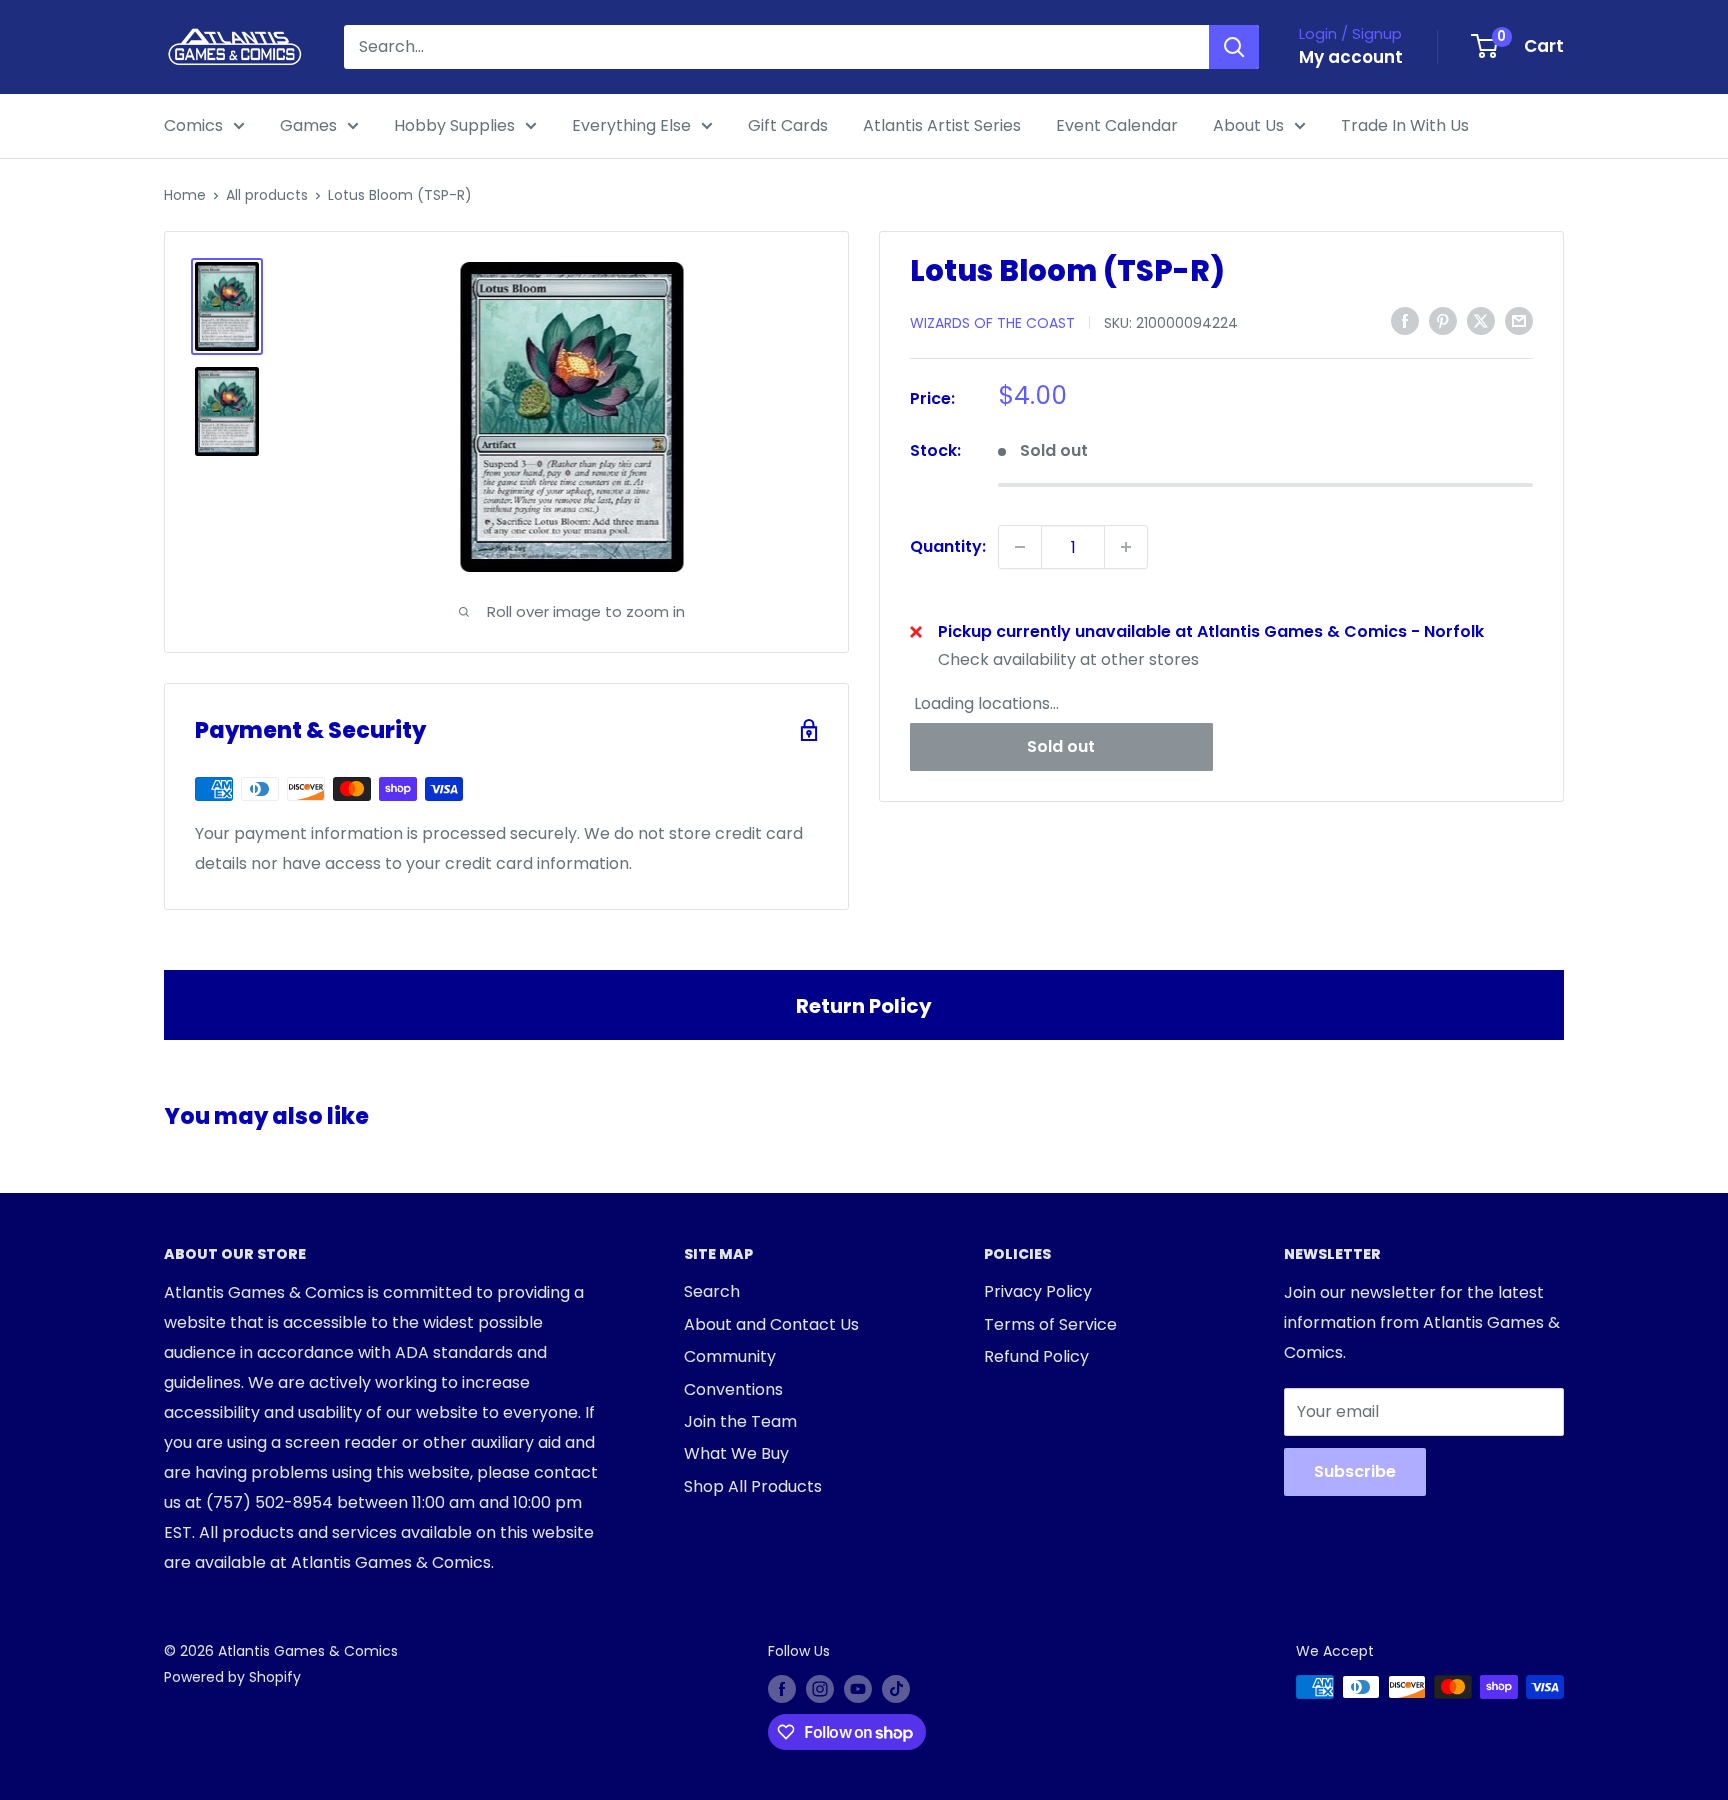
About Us (1248, 125)
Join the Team (740, 1421)
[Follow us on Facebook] (782, 1689)
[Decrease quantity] (1020, 547)
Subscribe (1355, 1471)
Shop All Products (753, 1486)
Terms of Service (1050, 1324)
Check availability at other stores (1068, 659)
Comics (193, 125)
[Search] (1234, 47)
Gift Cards (788, 125)
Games (308, 125)
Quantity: (948, 546)
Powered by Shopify (232, 1677)
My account (1351, 57)
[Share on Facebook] (1405, 321)
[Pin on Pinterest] (1443, 321)
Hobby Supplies (454, 125)
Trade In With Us (1405, 125)
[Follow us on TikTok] (896, 1689)
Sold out (1061, 745)
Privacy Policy (1038, 1291)
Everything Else (631, 125)
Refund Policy (1036, 1356)
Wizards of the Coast (992, 322)
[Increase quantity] (1126, 547)
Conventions (733, 1389)
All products (267, 195)
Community (730, 1356)
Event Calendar (1117, 125)
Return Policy (864, 1006)
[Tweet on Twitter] (1481, 321)
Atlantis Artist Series (942, 125)
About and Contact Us (771, 1324)
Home (185, 195)
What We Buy (736, 1453)
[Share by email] (1519, 321)
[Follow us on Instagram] (820, 1689)
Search (712, 1291)
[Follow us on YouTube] (858, 1689)
